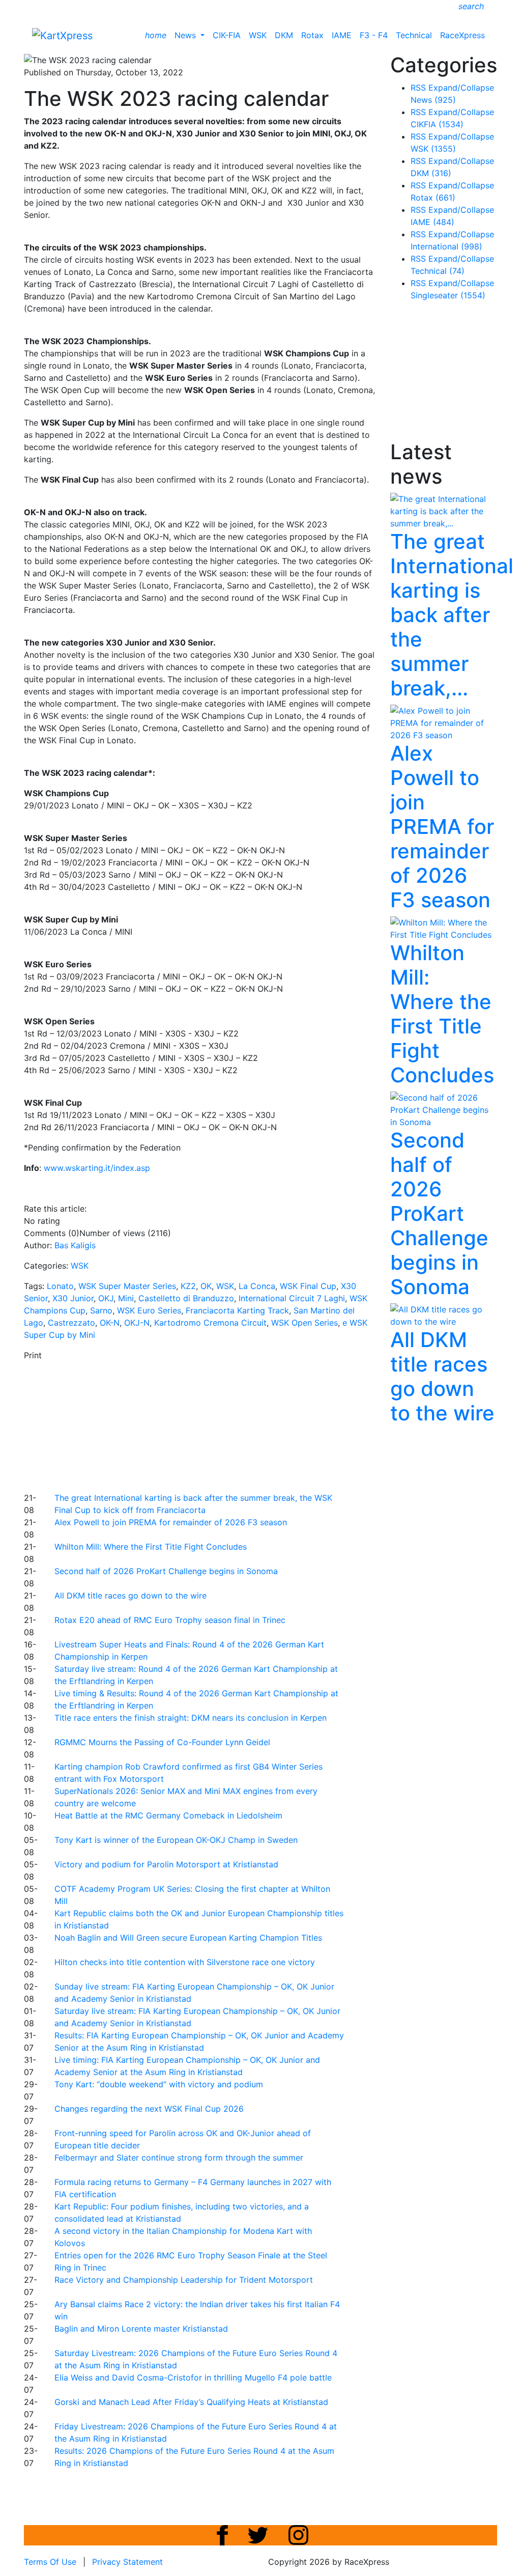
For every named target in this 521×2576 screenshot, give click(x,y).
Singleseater (448, 295)
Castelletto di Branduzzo (186, 1298)
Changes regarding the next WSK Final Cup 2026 (149, 2109)
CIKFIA (437, 124)
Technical (414, 35)
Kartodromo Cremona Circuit (210, 1323)
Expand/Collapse (461, 88)
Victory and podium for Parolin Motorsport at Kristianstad (166, 1864)
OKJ (106, 1298)
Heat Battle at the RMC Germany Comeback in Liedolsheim (168, 1815)
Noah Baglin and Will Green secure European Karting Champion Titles (188, 1938)
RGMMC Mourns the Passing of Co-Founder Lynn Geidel (162, 1742)
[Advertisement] (271, 1425)
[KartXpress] (62, 35)
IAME (342, 35)
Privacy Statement (127, 2562)
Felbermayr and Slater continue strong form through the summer (179, 2158)
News (186, 35)
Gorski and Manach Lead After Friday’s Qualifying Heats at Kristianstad (191, 2402)
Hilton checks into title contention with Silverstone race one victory (185, 1962)
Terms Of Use (50, 2562)
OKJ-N (137, 1323)
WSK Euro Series (149, 1310)
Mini (126, 1298)
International (446, 246)
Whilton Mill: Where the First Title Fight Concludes (151, 1547)
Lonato (60, 1286)
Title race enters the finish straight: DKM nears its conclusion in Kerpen (191, 1718)
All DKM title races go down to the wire (131, 1595)
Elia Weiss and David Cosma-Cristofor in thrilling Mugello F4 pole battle (193, 2377)
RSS (418, 88)
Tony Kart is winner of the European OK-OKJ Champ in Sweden (176, 1840)
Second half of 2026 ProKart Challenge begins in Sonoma (166, 1571)
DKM (284, 35)
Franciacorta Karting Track (237, 1310)
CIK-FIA (227, 35)
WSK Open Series (305, 1323)
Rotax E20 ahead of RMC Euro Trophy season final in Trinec (170, 1620)
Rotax (312, 35)
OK (206, 1286)
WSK (258, 35)
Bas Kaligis (75, 1245)
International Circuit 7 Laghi (292, 1298)
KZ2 (188, 1286)
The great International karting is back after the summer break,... (452, 615)
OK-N (110, 1323)
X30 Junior (73, 1298)
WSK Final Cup (308, 1286)
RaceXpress (462, 35)
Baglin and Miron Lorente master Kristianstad (141, 2329)
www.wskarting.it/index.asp (97, 1168)
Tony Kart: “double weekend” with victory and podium (159, 2084)
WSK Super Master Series (127, 1286)
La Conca (257, 1286)
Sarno (101, 1310)
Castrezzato (71, 1323)
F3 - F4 (374, 35)
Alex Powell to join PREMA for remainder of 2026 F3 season (171, 1522)
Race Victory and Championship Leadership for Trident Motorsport (184, 2280)
